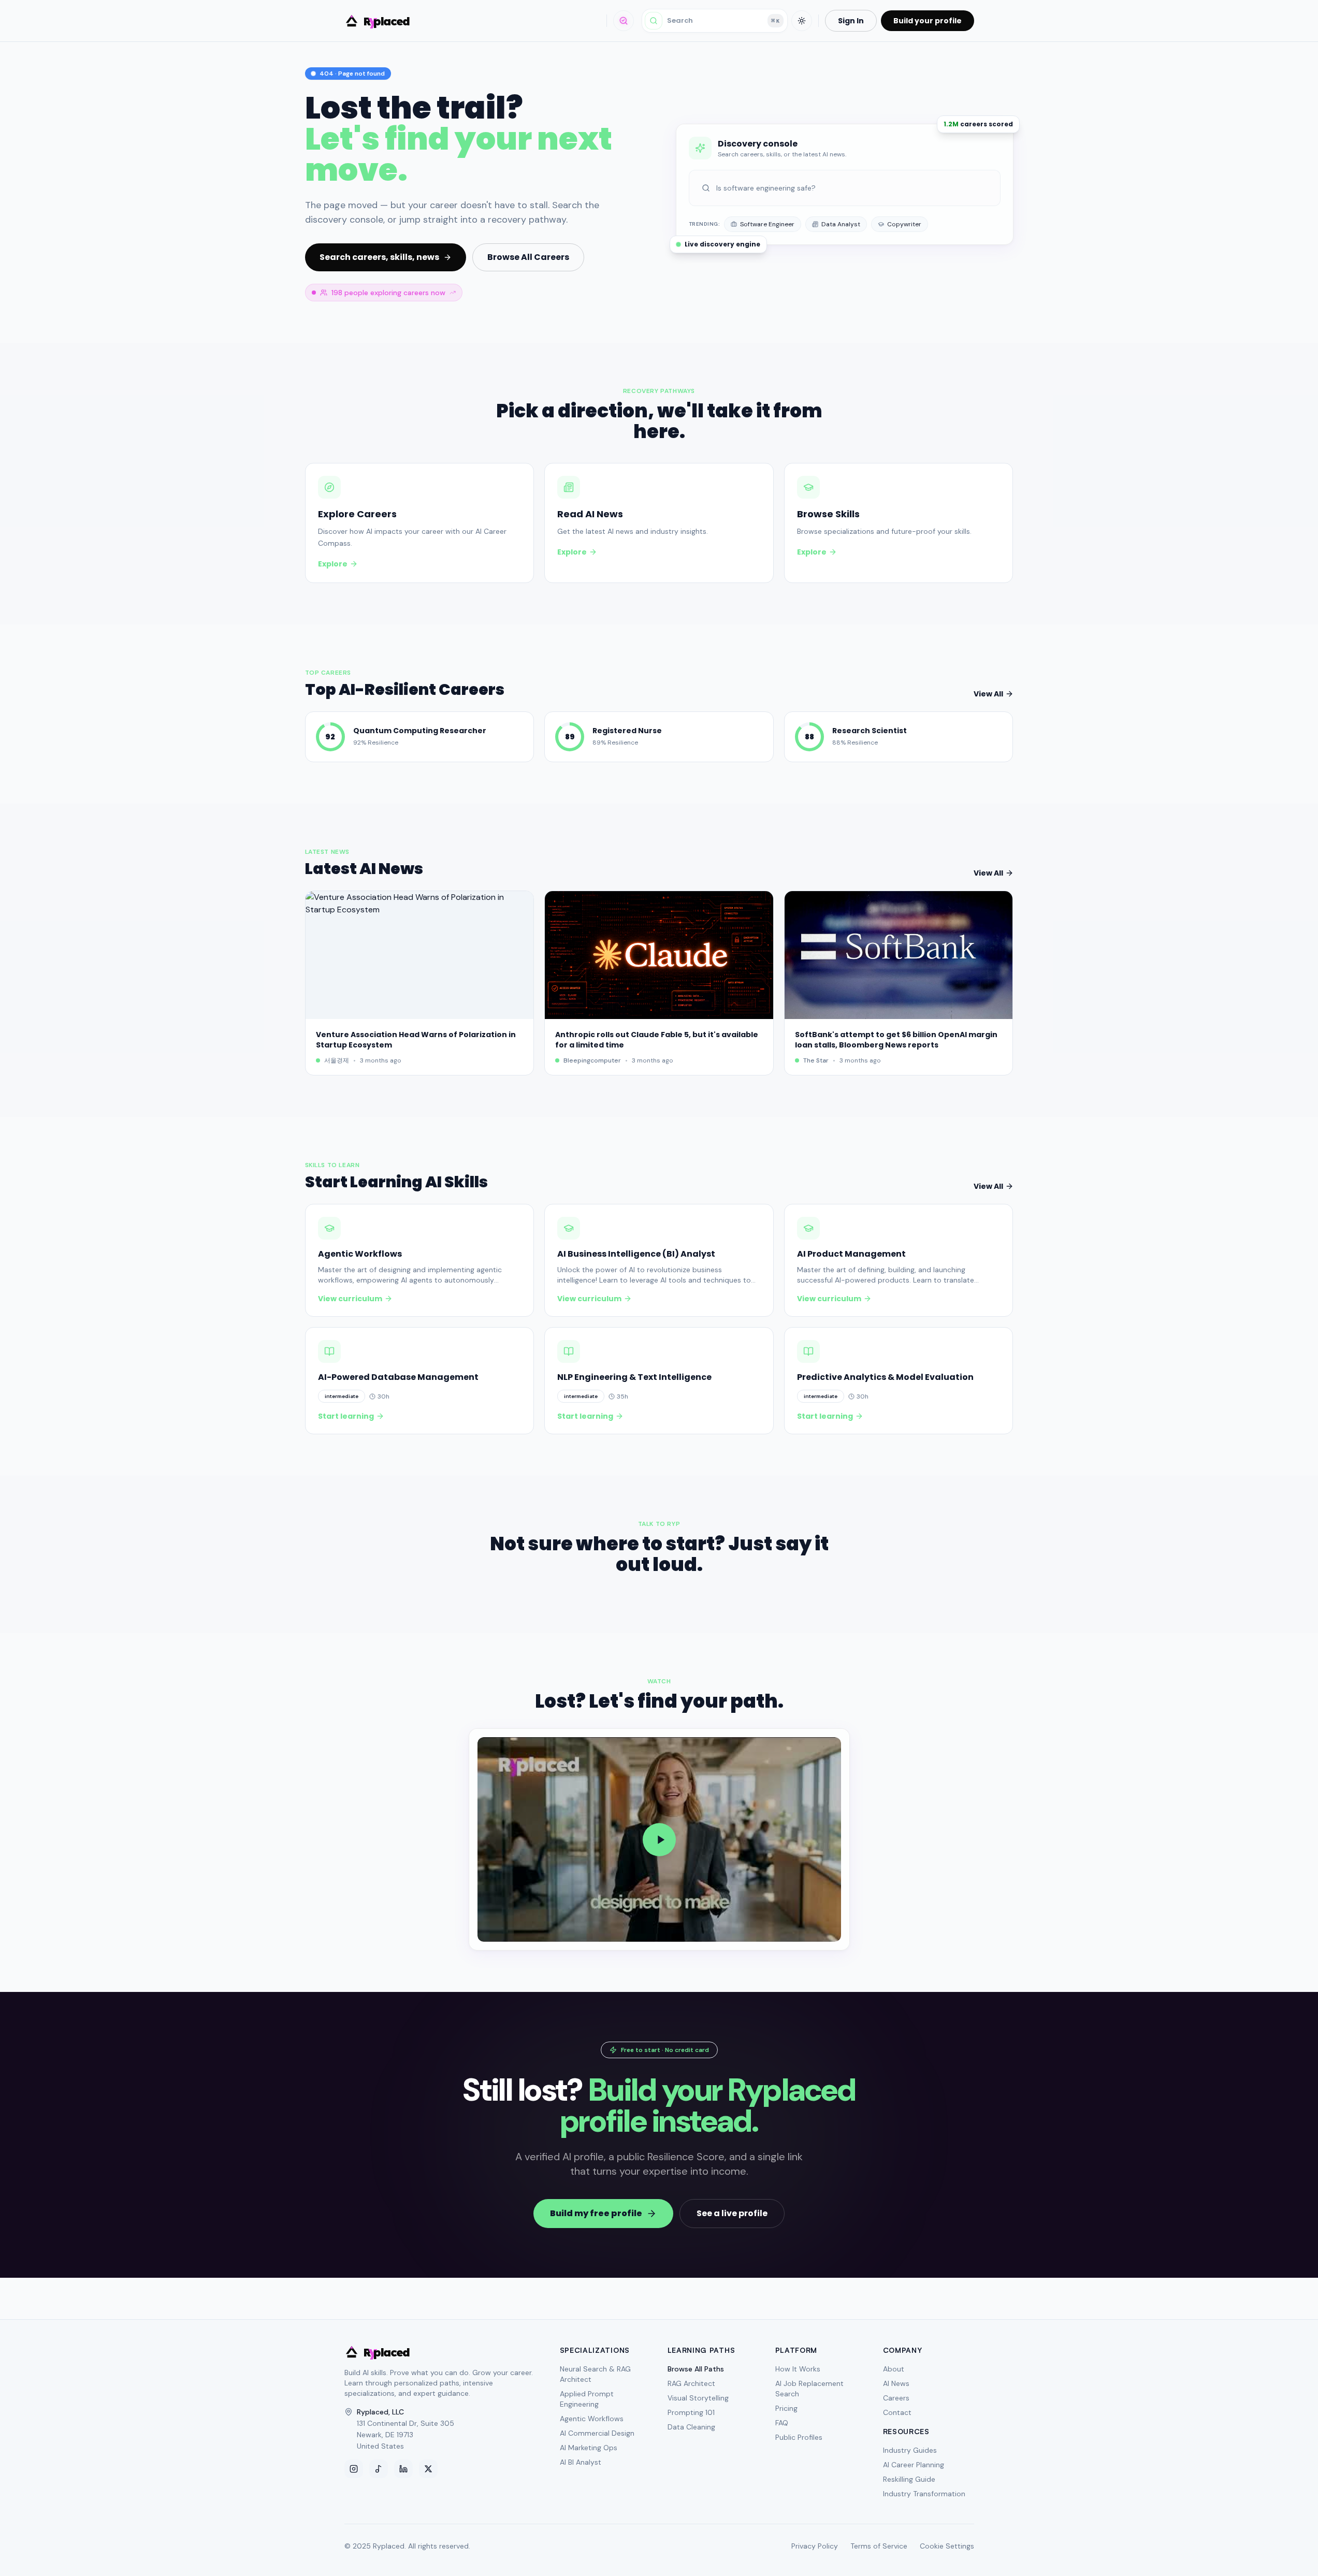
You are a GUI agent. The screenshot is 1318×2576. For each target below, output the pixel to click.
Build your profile (928, 21)
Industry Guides (910, 2450)
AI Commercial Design (597, 2433)
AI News (896, 2383)
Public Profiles (799, 2437)
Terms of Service (879, 2546)
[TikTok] (379, 2469)
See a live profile (732, 2213)
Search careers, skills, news (379, 257)
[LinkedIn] (403, 2469)
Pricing (786, 2408)
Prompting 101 (691, 2412)
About (894, 2369)
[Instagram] (354, 2469)
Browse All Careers (528, 257)
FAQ (782, 2423)
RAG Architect (691, 2383)
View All (988, 694)
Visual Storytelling (698, 2398)
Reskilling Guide (909, 2479)
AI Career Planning (914, 2465)
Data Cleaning (691, 2427)
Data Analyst (841, 224)
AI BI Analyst (581, 2462)
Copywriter (904, 224)
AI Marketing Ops (589, 2448)
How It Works (798, 2369)
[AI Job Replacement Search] (624, 21)
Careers (896, 2398)
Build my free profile (596, 2213)
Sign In (851, 21)
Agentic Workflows (592, 2419)
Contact (897, 2412)
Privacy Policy (815, 2546)
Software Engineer (767, 224)
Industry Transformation (924, 2494)
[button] (659, 1839)
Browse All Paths (696, 2369)
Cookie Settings (947, 2546)
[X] (428, 2469)
